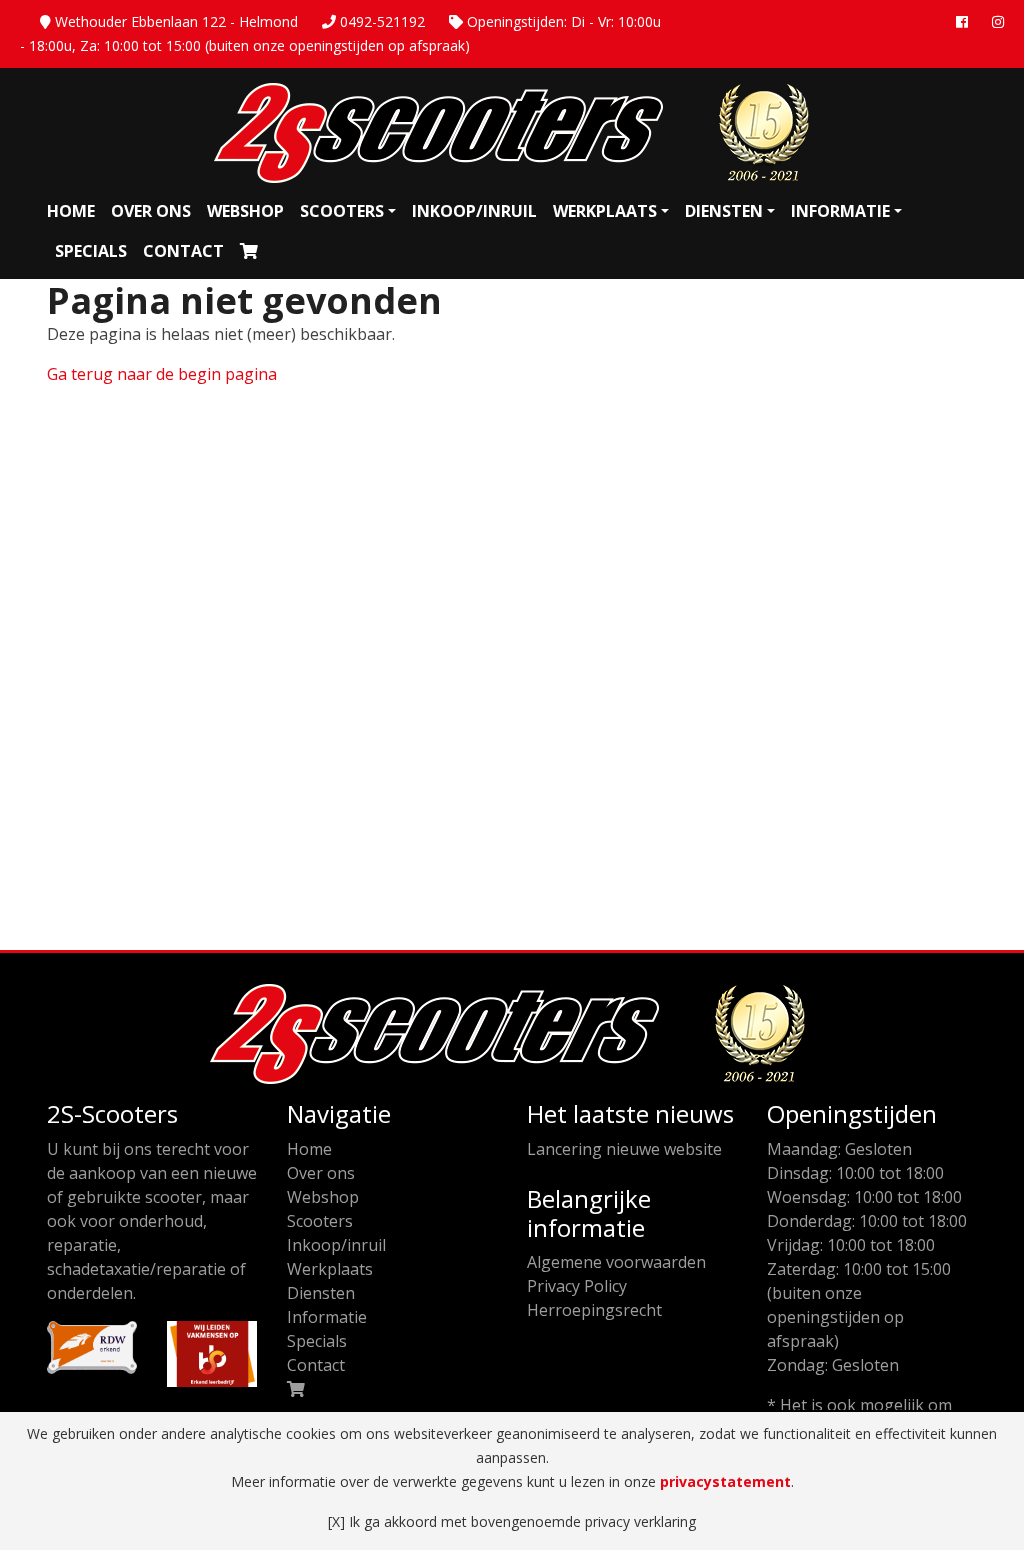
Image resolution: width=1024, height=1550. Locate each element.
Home (71, 211)
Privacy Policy (577, 1286)
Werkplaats (605, 211)
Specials (91, 251)
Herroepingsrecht (594, 1310)
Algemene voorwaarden (616, 1262)
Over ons (151, 211)
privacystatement (725, 1481)
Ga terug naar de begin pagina (162, 374)
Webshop (245, 211)
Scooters (342, 211)
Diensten (724, 211)
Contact (183, 251)
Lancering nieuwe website (624, 1149)
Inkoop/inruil (474, 211)
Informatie (840, 211)
